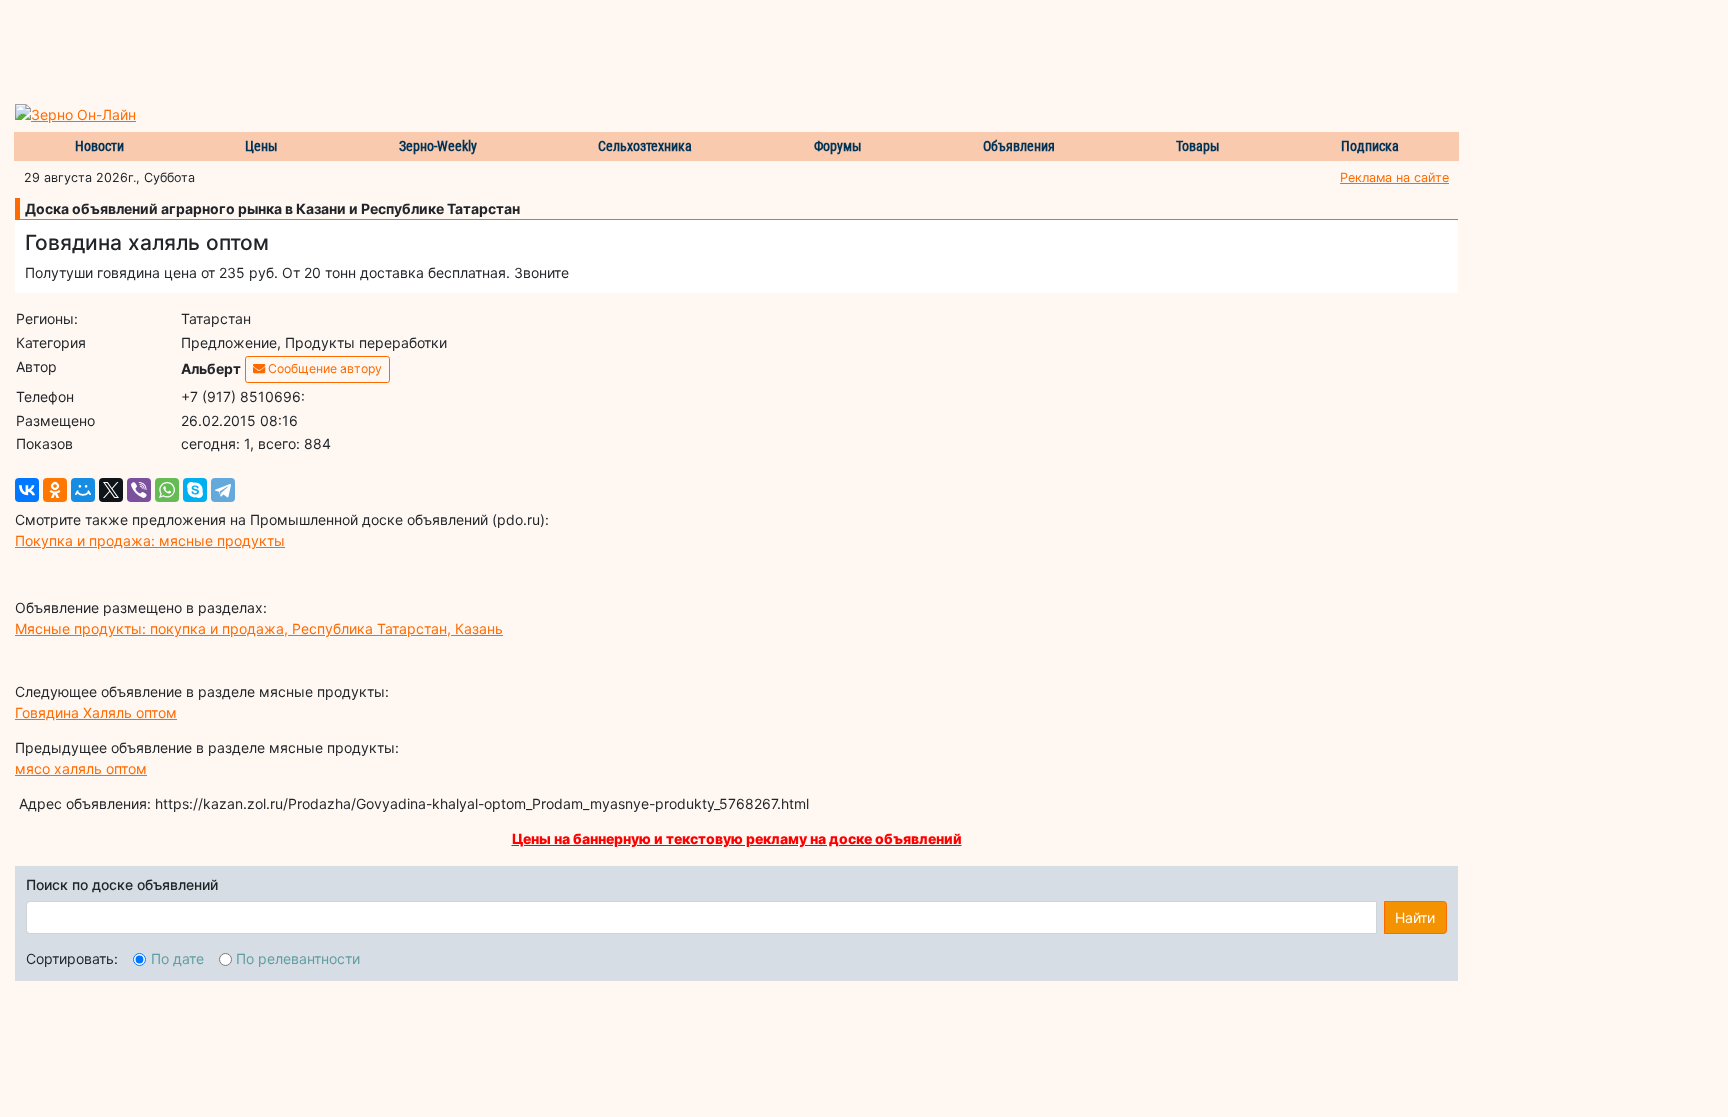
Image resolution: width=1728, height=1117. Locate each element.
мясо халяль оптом (81, 768)
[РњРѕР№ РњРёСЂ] (83, 490)
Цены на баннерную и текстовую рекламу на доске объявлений (737, 838)
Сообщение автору (323, 368)
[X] (111, 490)
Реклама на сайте (1394, 177)
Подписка (1370, 146)
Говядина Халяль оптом (96, 712)
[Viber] (139, 490)
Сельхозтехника (645, 146)
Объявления (1019, 146)
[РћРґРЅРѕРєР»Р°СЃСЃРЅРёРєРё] (55, 490)
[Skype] (195, 490)
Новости (99, 146)
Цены (261, 146)
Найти (1415, 917)
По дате (177, 958)
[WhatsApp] (167, 490)
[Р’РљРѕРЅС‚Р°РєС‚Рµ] (27, 490)
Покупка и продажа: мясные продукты (150, 540)
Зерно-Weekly (438, 146)
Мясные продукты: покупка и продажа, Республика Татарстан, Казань (259, 628)
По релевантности (298, 958)
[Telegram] (223, 490)
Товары (1198, 146)
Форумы (838, 146)
